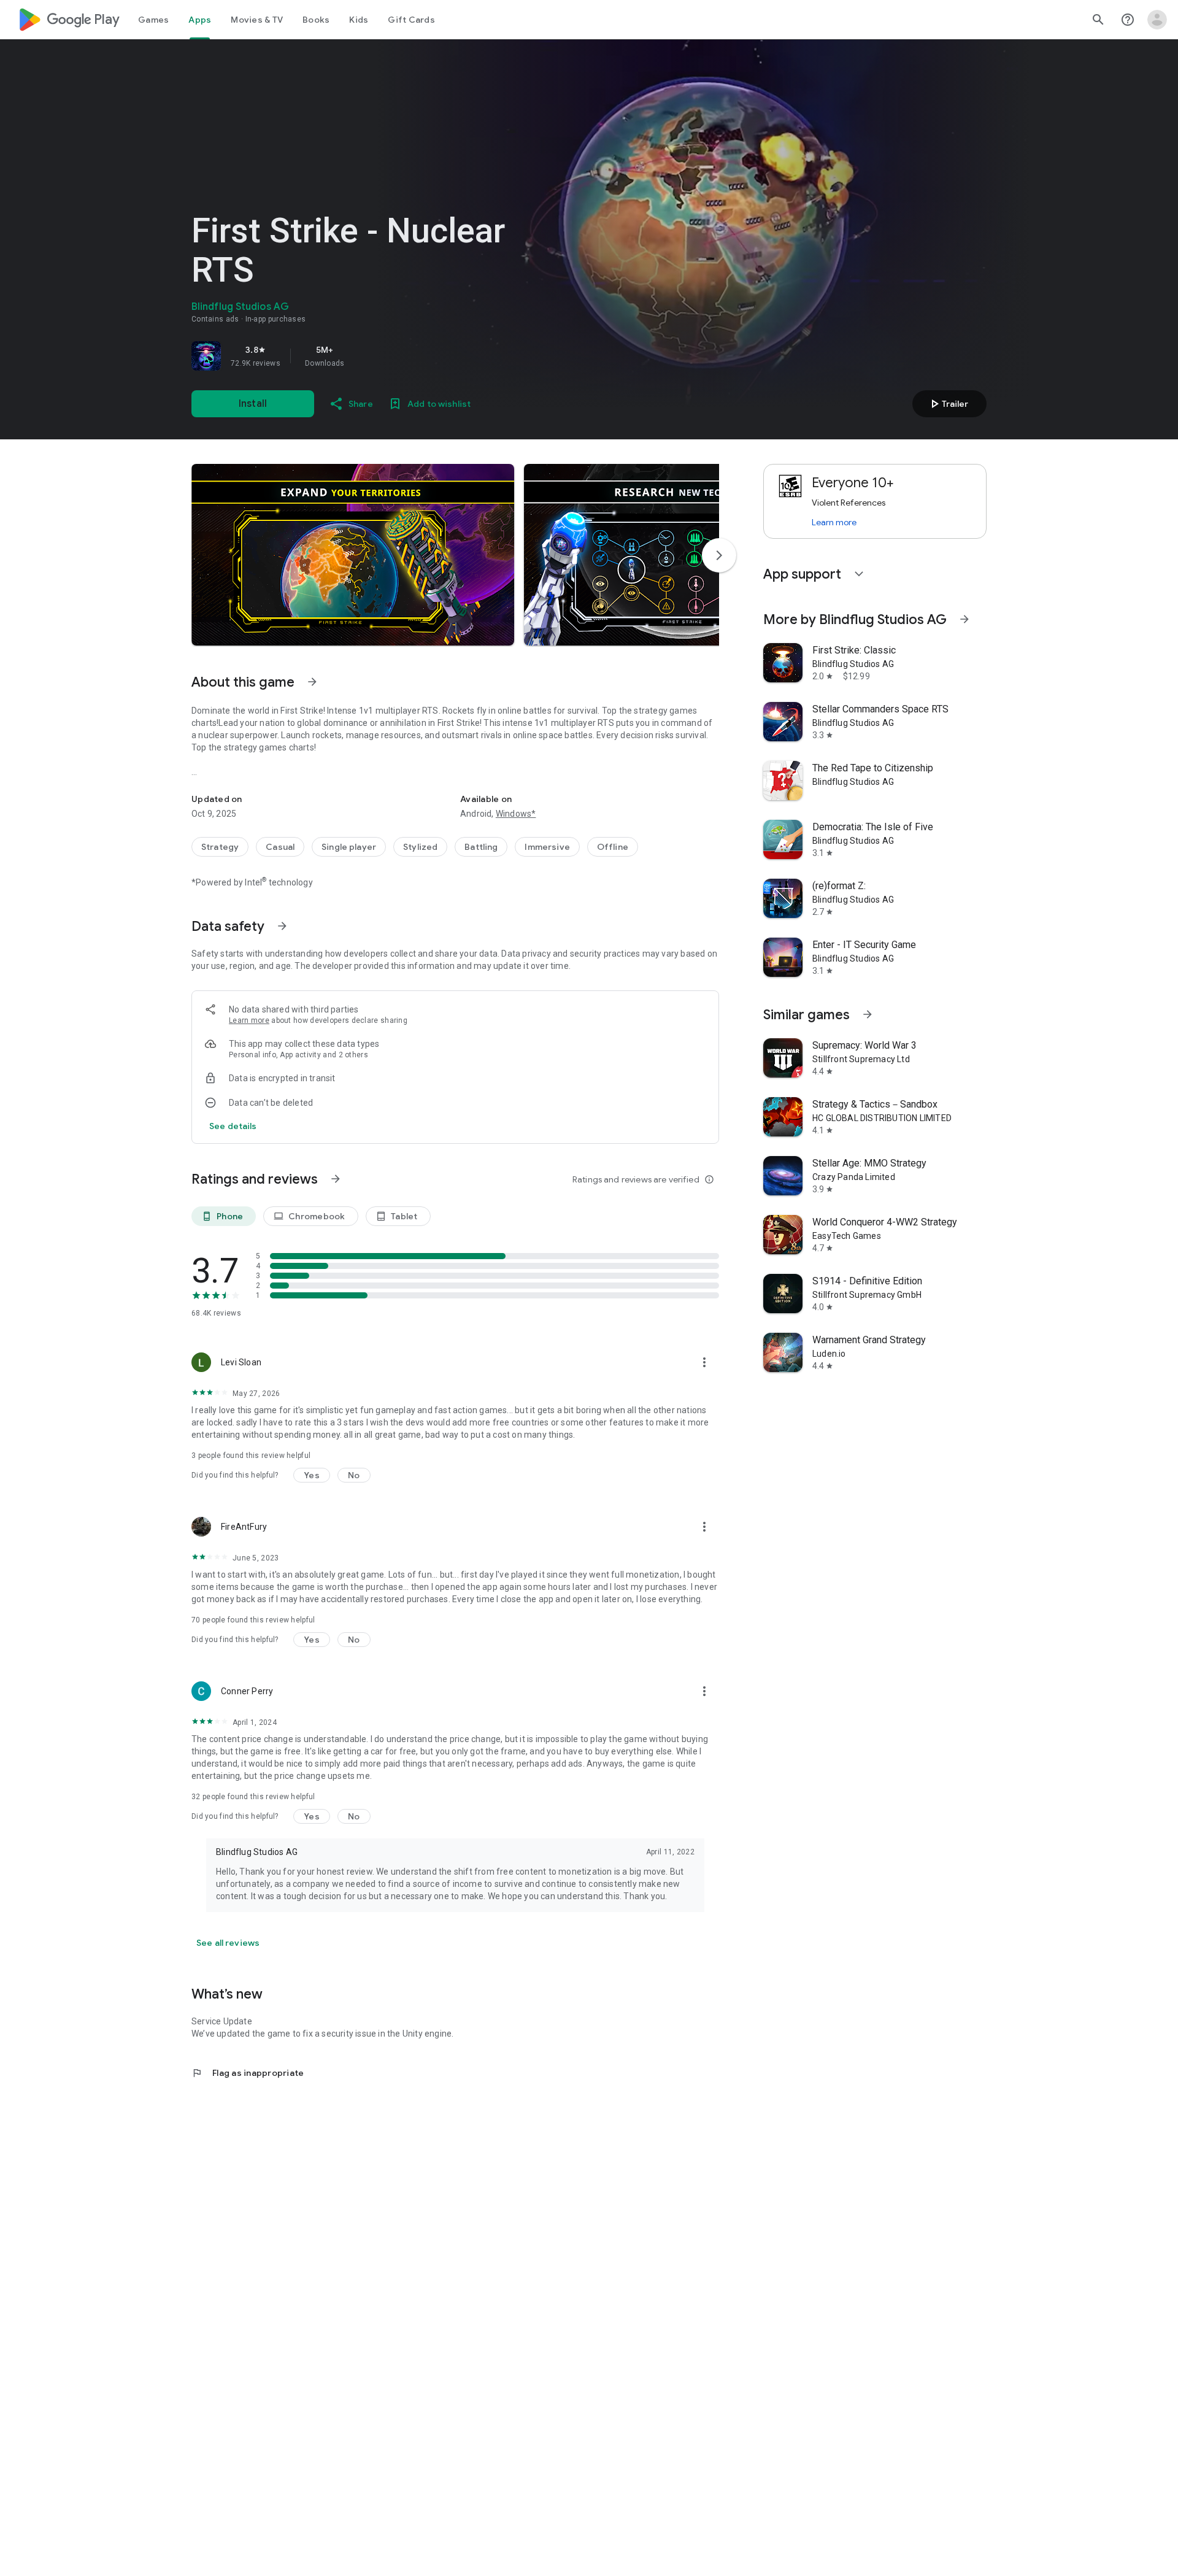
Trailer (948, 404)
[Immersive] (547, 847)
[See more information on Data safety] (282, 926)
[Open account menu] (1157, 20)
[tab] (153, 20)
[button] (353, 555)
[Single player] (349, 847)
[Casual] (280, 847)
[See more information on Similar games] (868, 1014)
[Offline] (613, 847)
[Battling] (481, 847)
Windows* (516, 814)
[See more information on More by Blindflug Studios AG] (964, 619)
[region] (363, 356)
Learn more (249, 1020)
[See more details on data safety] (233, 1126)
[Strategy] (220, 847)
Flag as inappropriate (248, 2073)
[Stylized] (420, 847)
